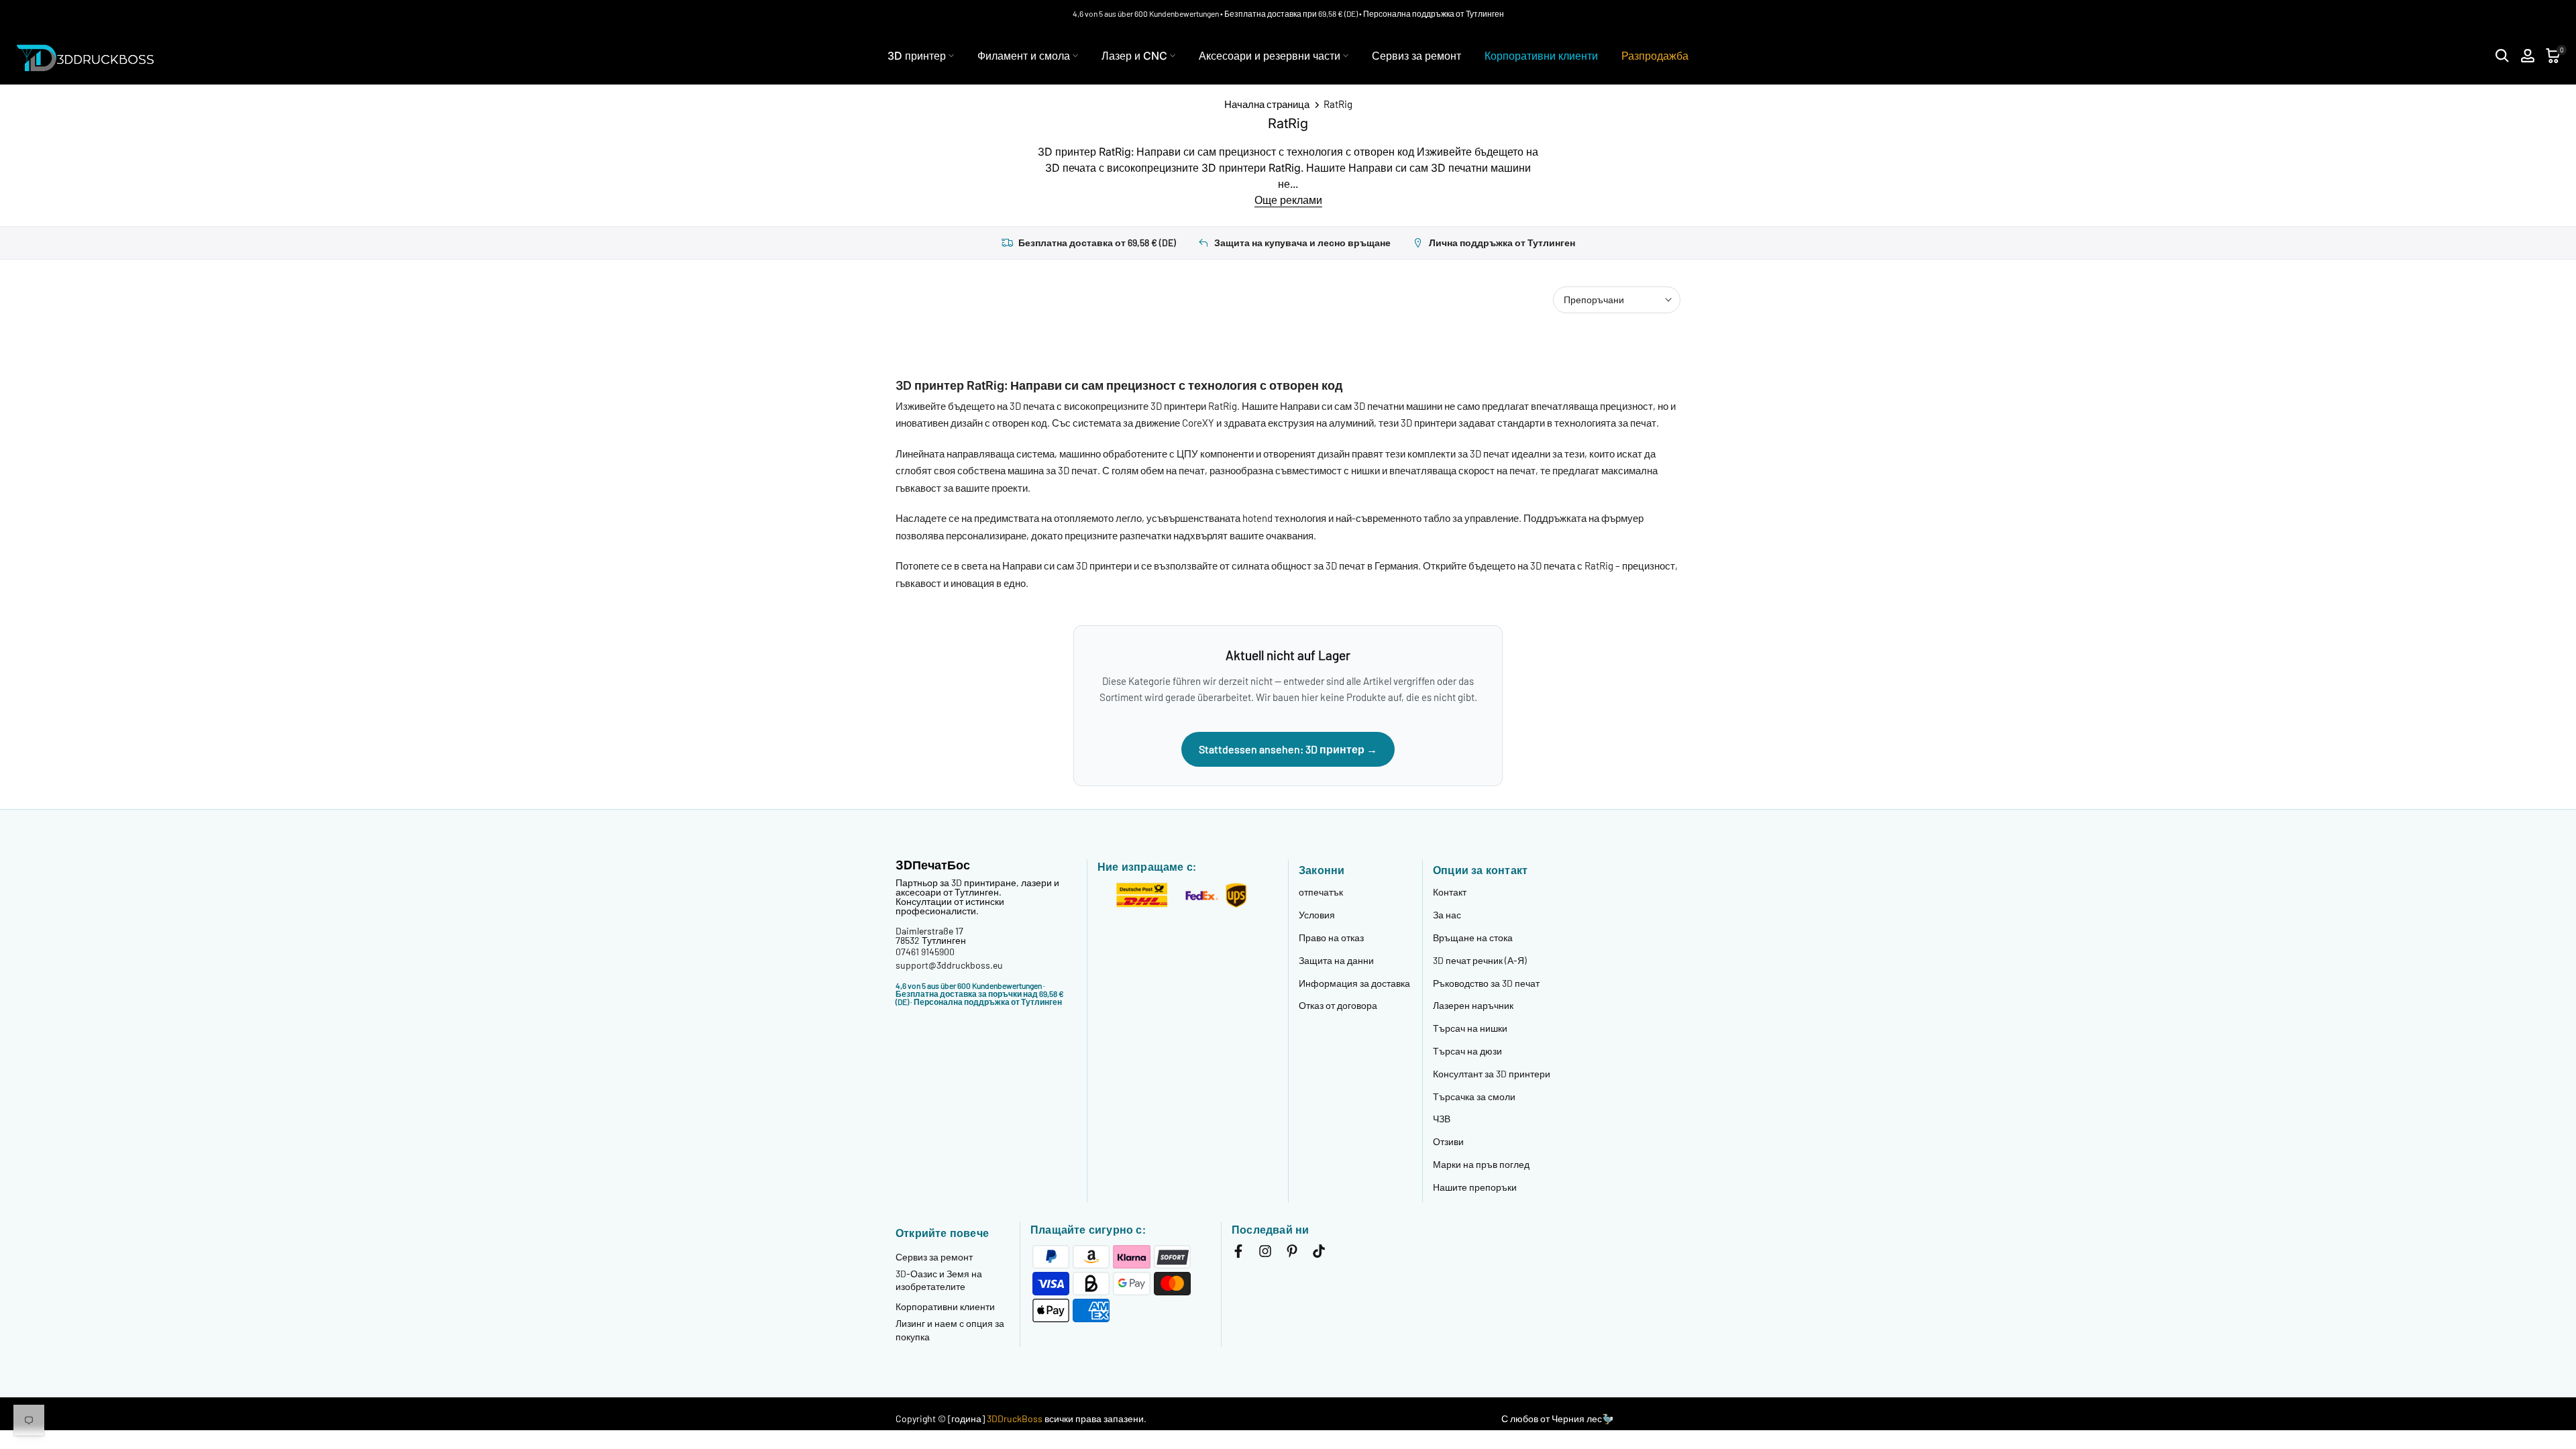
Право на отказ (1331, 937)
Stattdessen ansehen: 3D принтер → (1288, 749)
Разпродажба (1655, 56)
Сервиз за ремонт (1416, 56)
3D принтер (917, 56)
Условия (1317, 915)
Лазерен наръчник (1473, 1005)
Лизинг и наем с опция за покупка (950, 1330)
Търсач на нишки (1470, 1028)
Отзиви (1448, 1141)
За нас (1447, 915)
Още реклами (1288, 200)
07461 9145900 (925, 952)
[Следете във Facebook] (1238, 1254)
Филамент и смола (1024, 56)
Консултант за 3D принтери (1492, 1074)
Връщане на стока (1473, 937)
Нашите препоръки (1475, 1187)
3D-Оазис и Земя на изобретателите (939, 1280)
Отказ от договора (1338, 1005)
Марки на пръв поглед (1481, 1164)
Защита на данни (1336, 960)
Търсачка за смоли (1474, 1096)
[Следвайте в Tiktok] (1319, 1254)
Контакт (1450, 892)
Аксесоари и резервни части (1270, 56)
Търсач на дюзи (1467, 1051)
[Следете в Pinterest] (1292, 1254)
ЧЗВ (1442, 1119)
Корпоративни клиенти (1541, 56)
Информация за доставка (1354, 983)
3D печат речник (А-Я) (1480, 960)
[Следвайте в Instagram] (1265, 1254)
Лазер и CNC (1134, 56)
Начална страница (1267, 104)
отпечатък (1321, 892)
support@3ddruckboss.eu (949, 965)
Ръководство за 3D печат (1486, 983)
